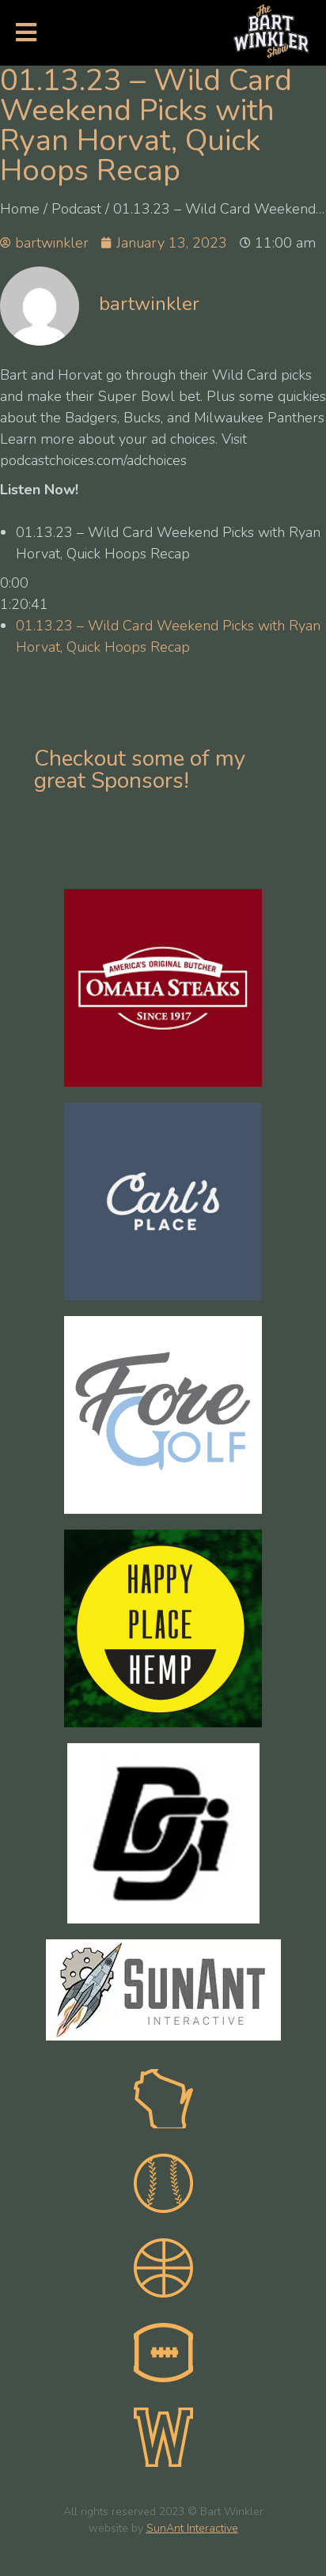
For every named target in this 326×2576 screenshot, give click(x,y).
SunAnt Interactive (192, 2528)
